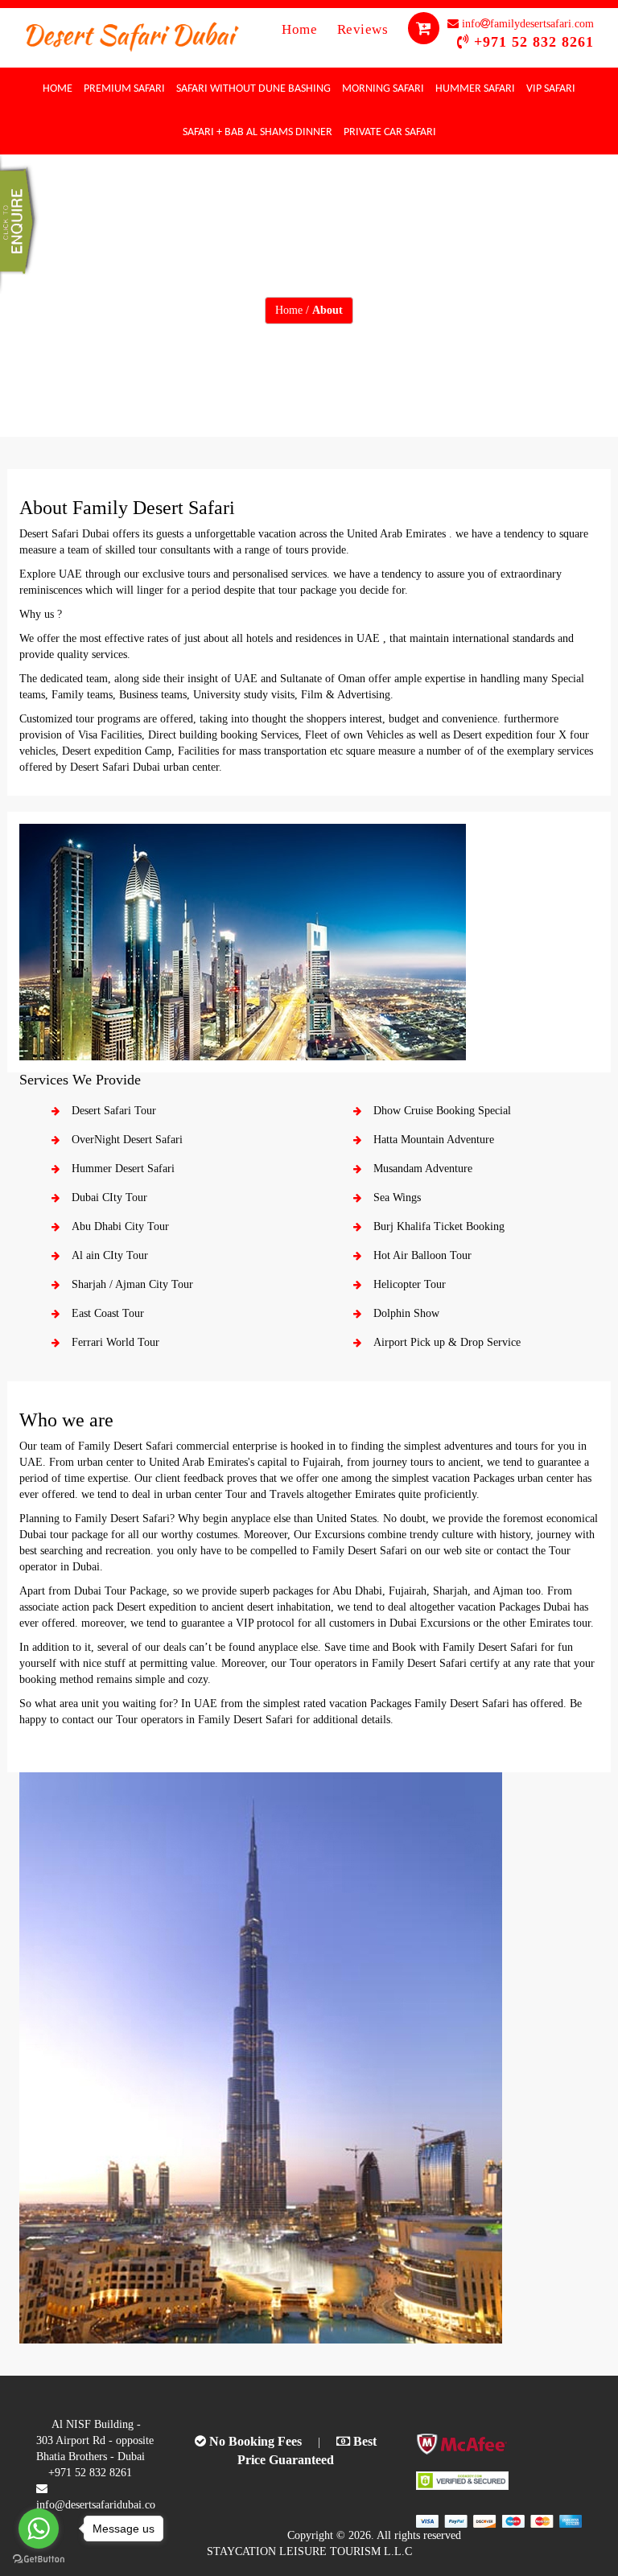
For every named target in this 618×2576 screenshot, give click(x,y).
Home (301, 29)
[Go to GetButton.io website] (39, 2560)
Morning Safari (383, 89)
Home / (309, 310)
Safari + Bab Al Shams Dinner (257, 132)
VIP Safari (551, 89)
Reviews (365, 29)
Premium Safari (124, 89)
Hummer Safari (475, 89)
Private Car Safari (390, 132)
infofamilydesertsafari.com (526, 24)
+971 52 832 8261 (534, 42)
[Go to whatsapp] (39, 2529)
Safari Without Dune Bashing (253, 89)
